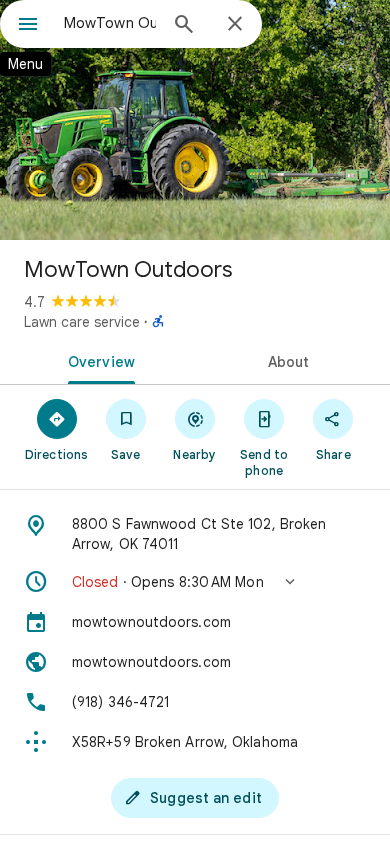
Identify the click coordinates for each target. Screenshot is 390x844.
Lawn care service (82, 322)
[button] (195, 582)
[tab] (97, 360)
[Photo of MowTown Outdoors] (195, 120)
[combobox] (110, 23)
